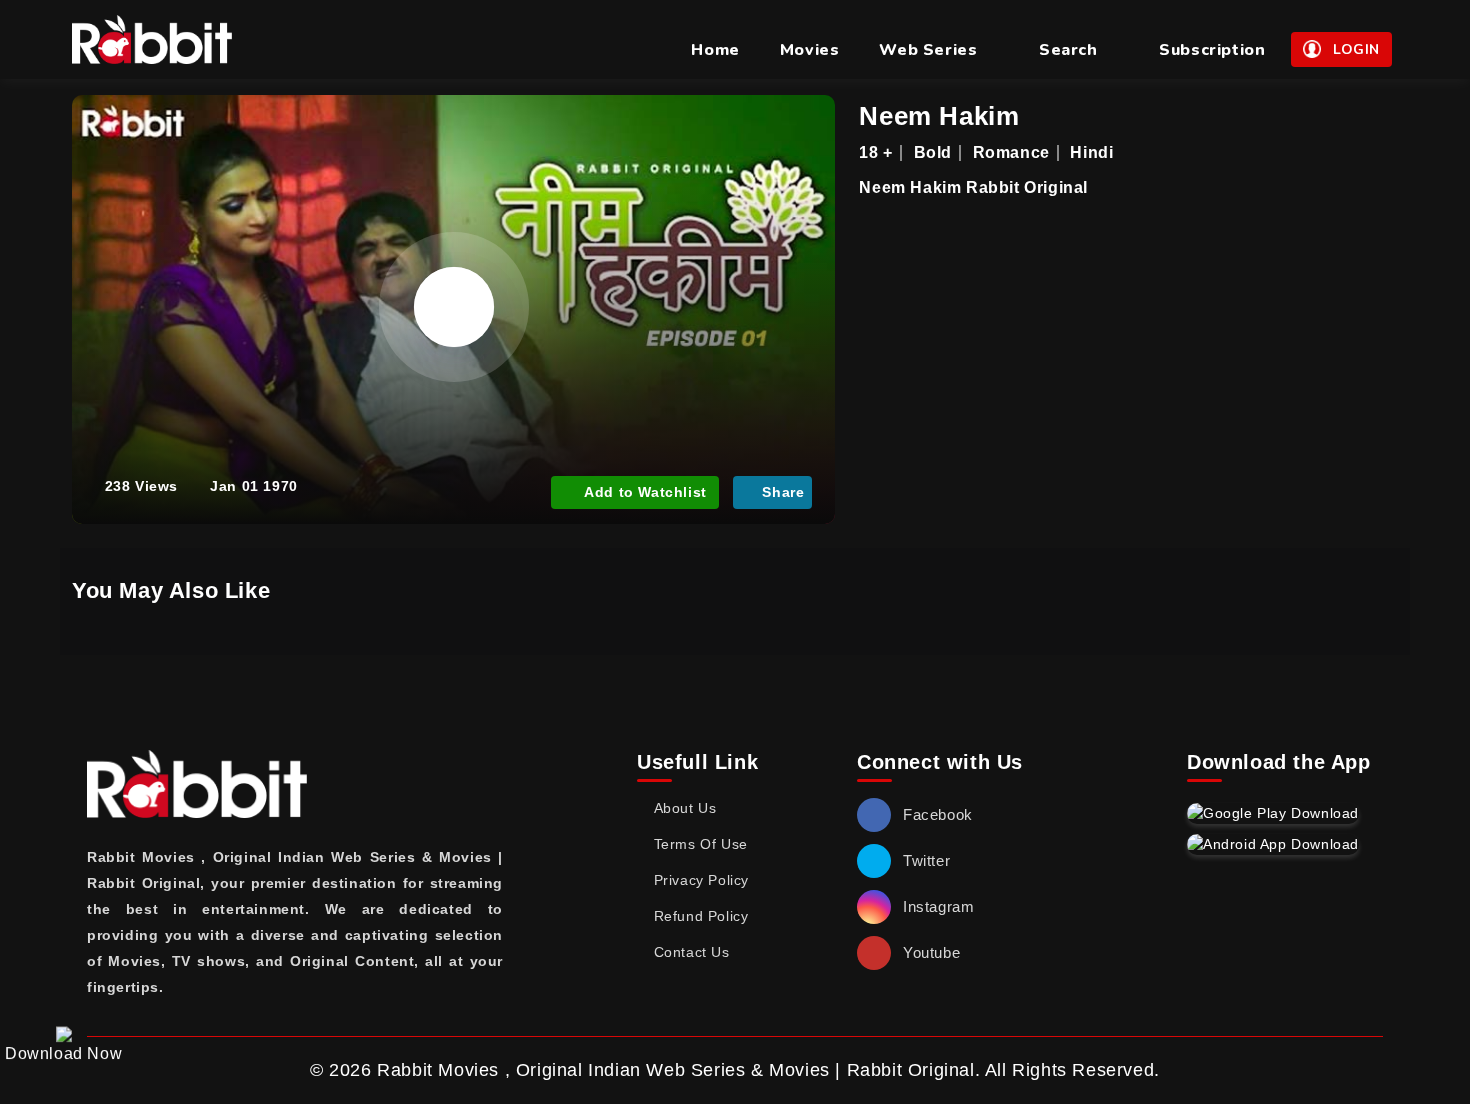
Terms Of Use (701, 844)
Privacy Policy (701, 880)
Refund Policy (701, 916)
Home (715, 50)
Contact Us (692, 952)
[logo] (152, 39)
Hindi (1091, 152)
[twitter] (874, 861)
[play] (454, 307)
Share (783, 492)
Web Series (928, 50)
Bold (933, 152)
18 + (875, 152)
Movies (810, 50)
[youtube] (874, 953)
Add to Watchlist (645, 492)
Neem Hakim (939, 116)
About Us (685, 808)
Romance (1011, 152)
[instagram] (874, 907)
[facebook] (874, 815)
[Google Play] (1273, 813)
